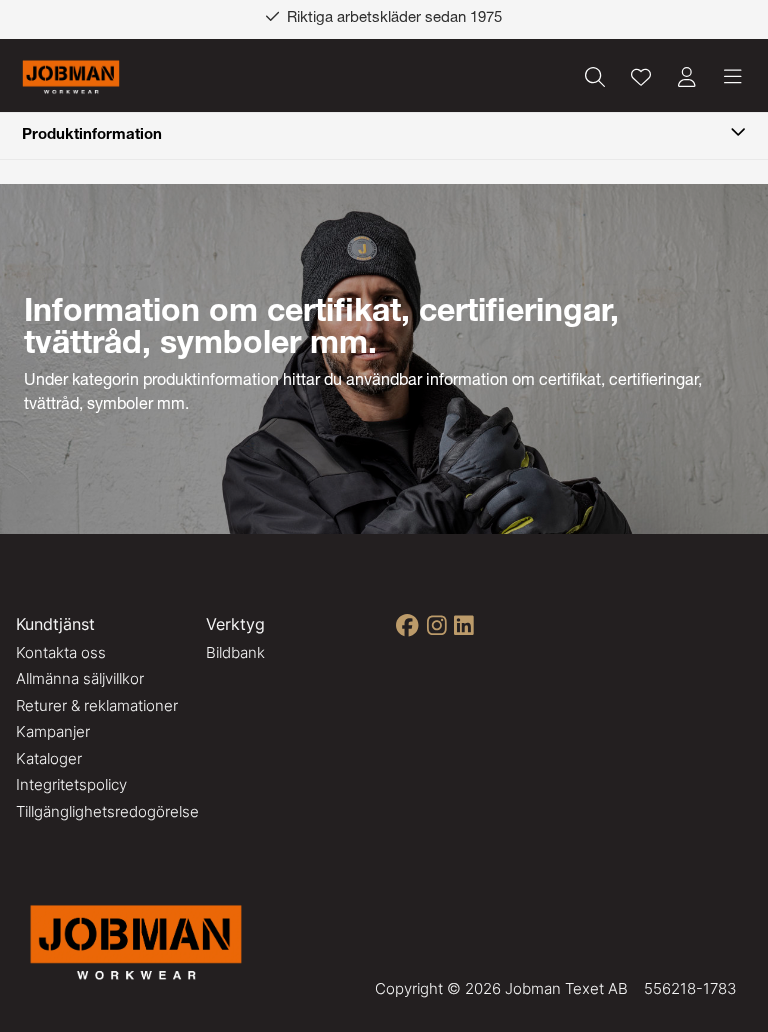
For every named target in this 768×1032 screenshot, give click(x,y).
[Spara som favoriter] (641, 77)
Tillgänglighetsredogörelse (107, 811)
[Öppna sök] (595, 77)
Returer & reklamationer (97, 705)
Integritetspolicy (71, 784)
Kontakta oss (61, 652)
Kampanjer (53, 731)
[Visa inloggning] (687, 77)
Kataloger (49, 758)
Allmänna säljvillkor (80, 678)
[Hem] (71, 77)
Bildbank (235, 652)
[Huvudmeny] (733, 77)
